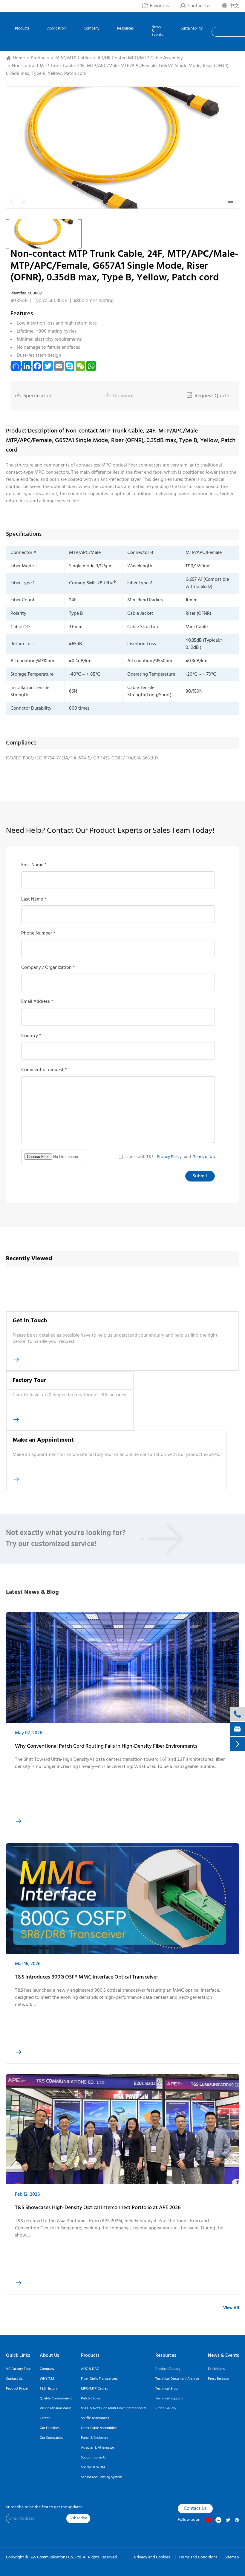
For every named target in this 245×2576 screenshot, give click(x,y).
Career (45, 2418)
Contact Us (14, 2379)
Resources (125, 29)
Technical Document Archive (177, 2379)
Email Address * (37, 1002)
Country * (31, 1036)
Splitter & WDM (93, 2467)
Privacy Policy (169, 1157)
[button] (230, 202)
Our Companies (51, 2438)
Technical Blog (167, 2389)
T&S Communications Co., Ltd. (56, 2557)
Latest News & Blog (32, 1592)
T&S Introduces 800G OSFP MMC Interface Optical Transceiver (86, 1977)
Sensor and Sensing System (102, 2477)
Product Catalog (168, 2369)
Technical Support (169, 2399)
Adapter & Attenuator (98, 2448)
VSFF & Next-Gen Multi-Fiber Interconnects (114, 2408)
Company (91, 29)
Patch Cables (91, 2399)
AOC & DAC (90, 2369)
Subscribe (78, 2518)
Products (22, 29)
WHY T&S (47, 2379)
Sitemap (232, 2557)
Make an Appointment (43, 1440)
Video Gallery (166, 2408)
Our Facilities (50, 2428)
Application (56, 29)
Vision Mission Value (56, 2408)
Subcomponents (93, 2458)
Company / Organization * (48, 968)
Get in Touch (30, 1321)
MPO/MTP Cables (73, 58)
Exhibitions (216, 2369)
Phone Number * (38, 933)
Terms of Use (205, 1157)
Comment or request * (44, 1070)
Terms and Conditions (198, 2557)
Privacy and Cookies (153, 2557)
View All (231, 2308)
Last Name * (34, 899)
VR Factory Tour (18, 2369)
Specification (34, 396)
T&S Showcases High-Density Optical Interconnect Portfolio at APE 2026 (98, 2208)
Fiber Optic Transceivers (99, 2379)
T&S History (49, 2389)
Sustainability (192, 29)
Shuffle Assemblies (95, 2418)
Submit (200, 1176)
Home (19, 58)
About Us (49, 2356)
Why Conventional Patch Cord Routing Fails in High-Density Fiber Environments (106, 1746)
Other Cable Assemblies (99, 2428)
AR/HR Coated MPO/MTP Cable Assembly (140, 58)
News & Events (157, 31)
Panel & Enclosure (95, 2438)
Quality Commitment (56, 2399)
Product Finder (17, 2389)
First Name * (34, 865)
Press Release (218, 2379)
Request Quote (208, 396)
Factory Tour (29, 1380)
